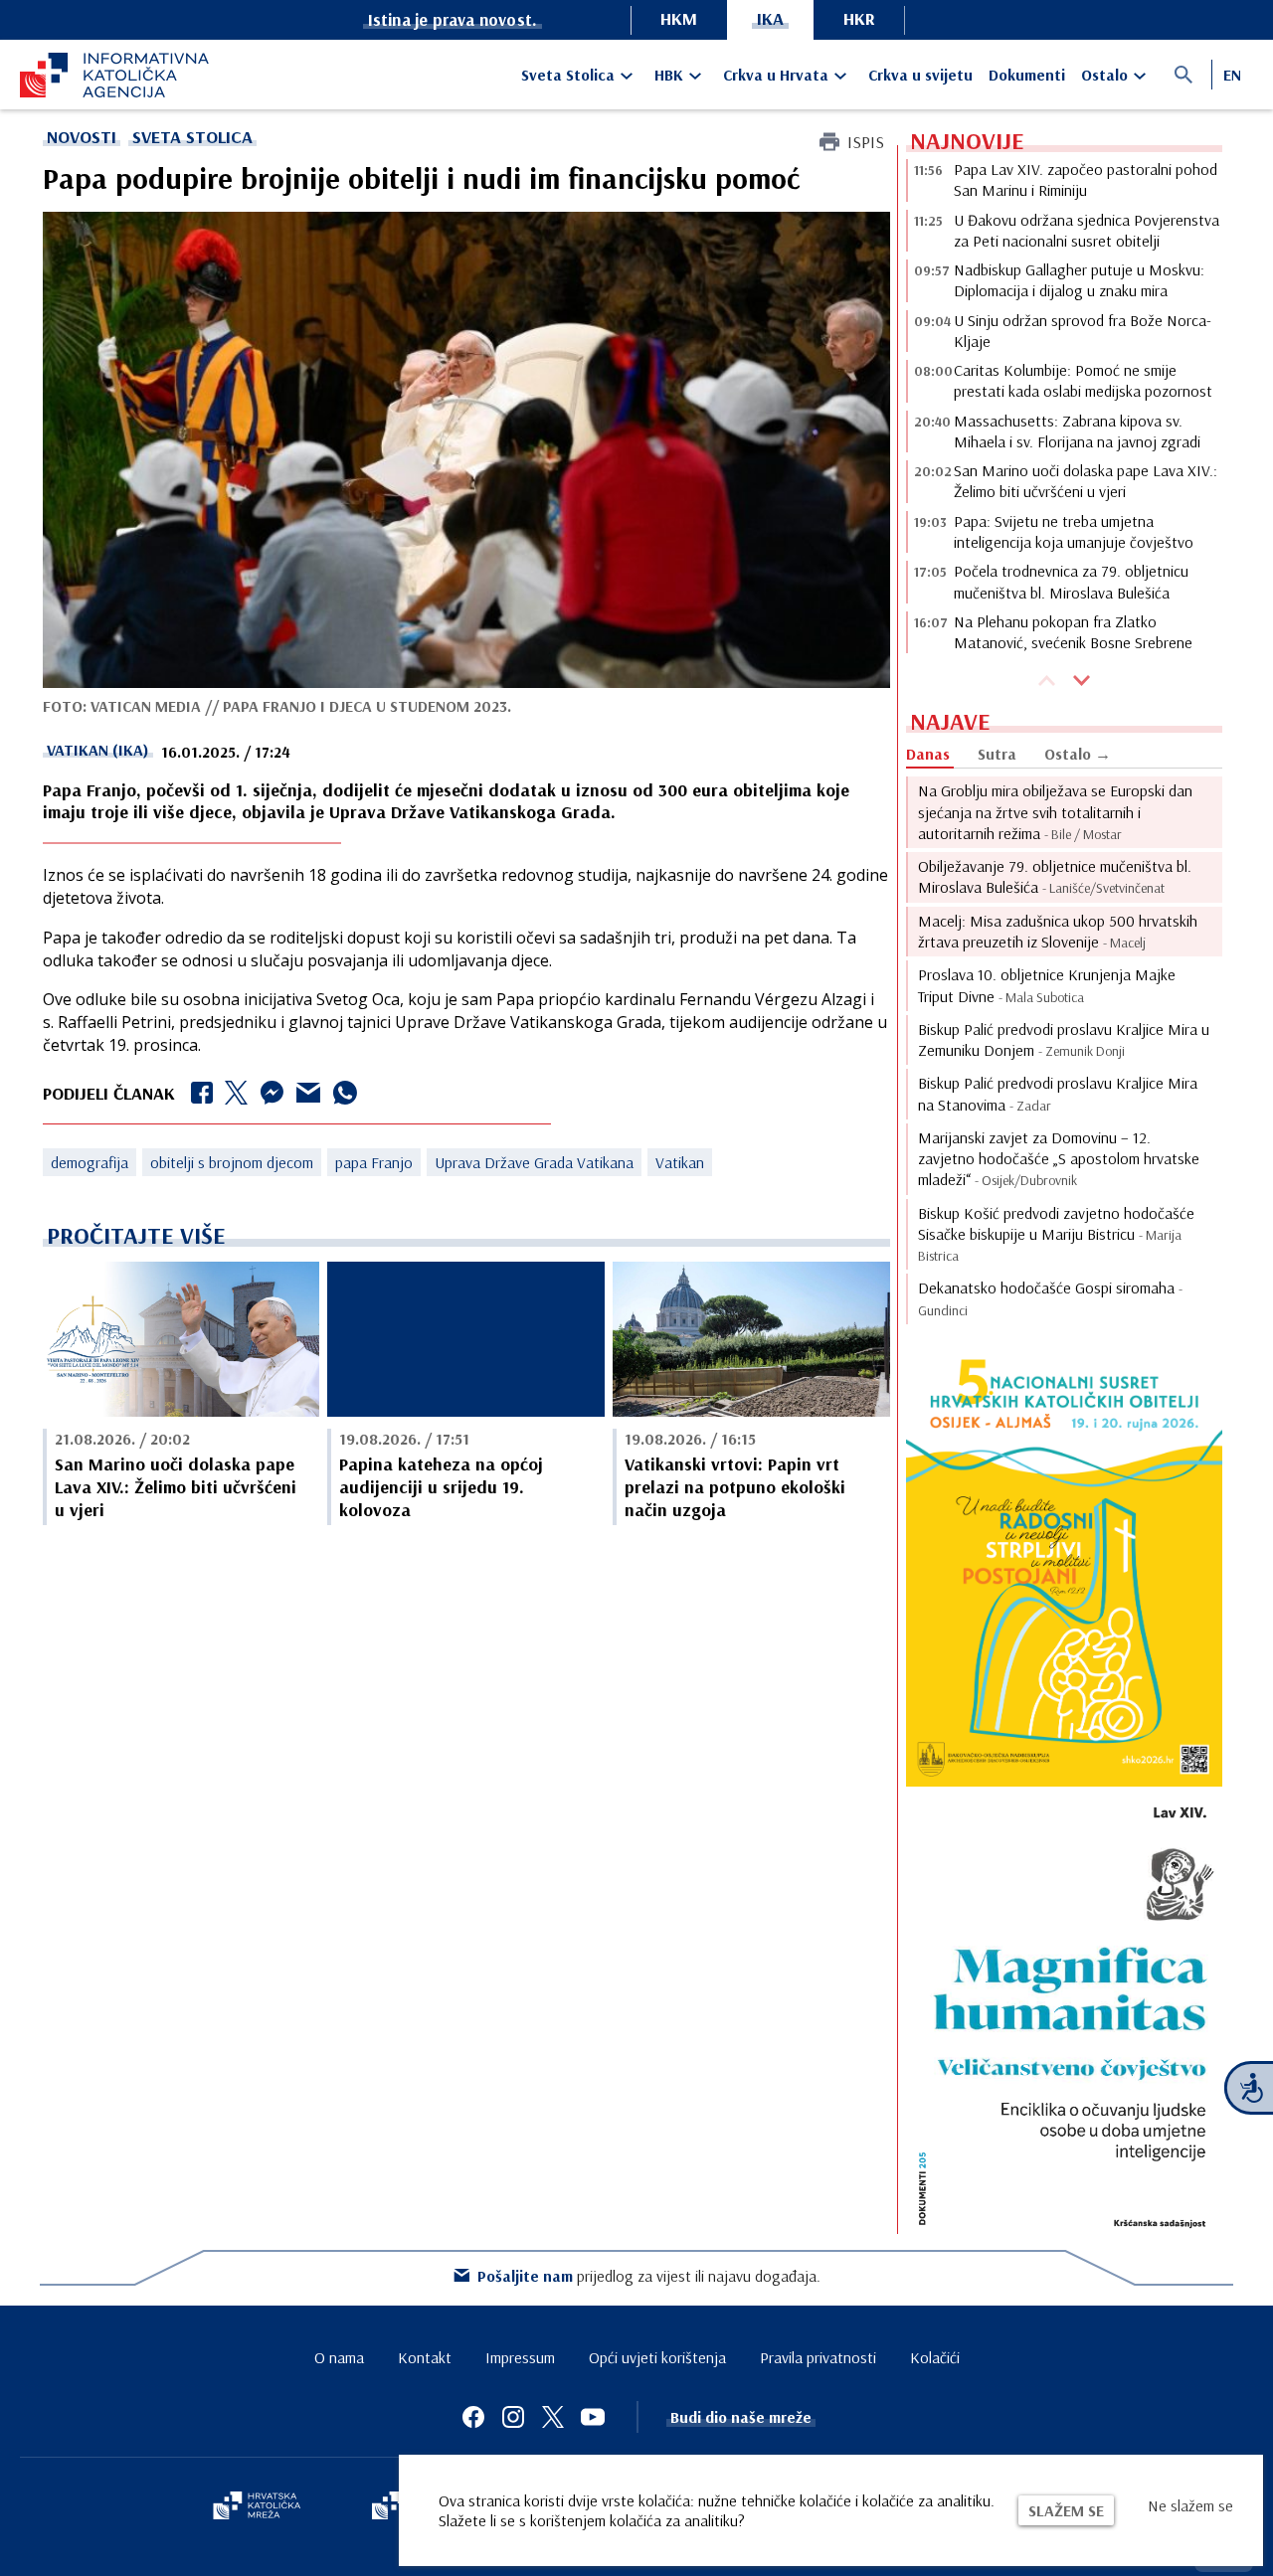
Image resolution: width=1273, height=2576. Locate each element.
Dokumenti (1027, 75)
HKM (679, 18)
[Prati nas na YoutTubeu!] (593, 2417)
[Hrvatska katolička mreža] (257, 2507)
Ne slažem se (1190, 2505)
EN (1232, 75)
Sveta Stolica (568, 75)
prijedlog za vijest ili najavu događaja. (649, 2276)
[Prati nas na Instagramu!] (513, 2417)
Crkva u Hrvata (776, 75)
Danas (928, 754)
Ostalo (1104, 75)
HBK (669, 75)
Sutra (997, 754)
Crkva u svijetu (920, 75)
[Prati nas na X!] (553, 2417)
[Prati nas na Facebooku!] (473, 2417)
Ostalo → (1078, 754)
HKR (859, 18)
